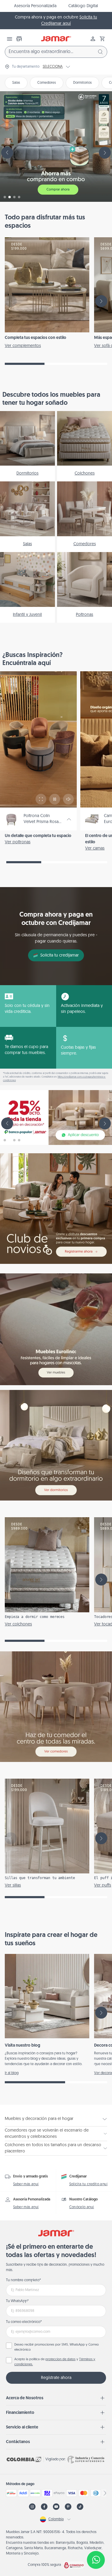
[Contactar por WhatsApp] (96, 2560)
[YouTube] (56, 2507)
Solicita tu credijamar (60, 955)
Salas (16, 83)
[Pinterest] (68, 2507)
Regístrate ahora (56, 2378)
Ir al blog (12, 2073)
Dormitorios (82, 83)
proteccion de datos (60, 2359)
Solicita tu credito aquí (89, 2184)
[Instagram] (32, 2507)
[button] (102, 39)
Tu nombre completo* (23, 2280)
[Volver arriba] (96, 2540)
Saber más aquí (26, 2184)
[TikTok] (80, 2507)
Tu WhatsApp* (17, 2301)
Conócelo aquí (82, 2207)
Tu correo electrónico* (24, 2322)
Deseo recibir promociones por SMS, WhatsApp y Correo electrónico (57, 2347)
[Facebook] (44, 2507)
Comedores (47, 83)
